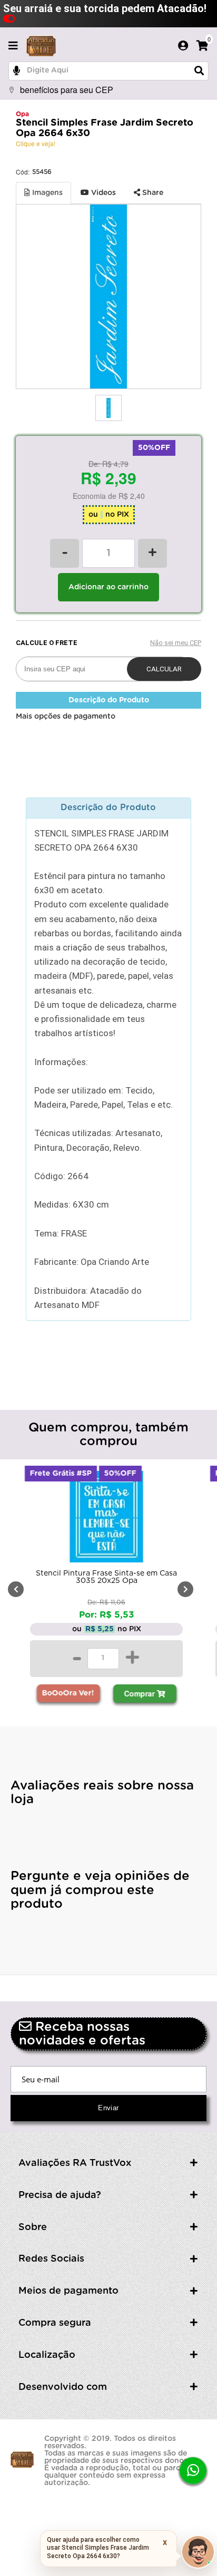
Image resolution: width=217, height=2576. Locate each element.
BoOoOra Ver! (68, 1693)
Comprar (141, 1693)
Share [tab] (152, 193)
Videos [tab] (102, 193)
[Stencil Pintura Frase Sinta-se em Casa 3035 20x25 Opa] (106, 1519)
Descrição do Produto (109, 700)
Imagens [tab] (46, 193)
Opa (22, 114)
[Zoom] (108, 408)
